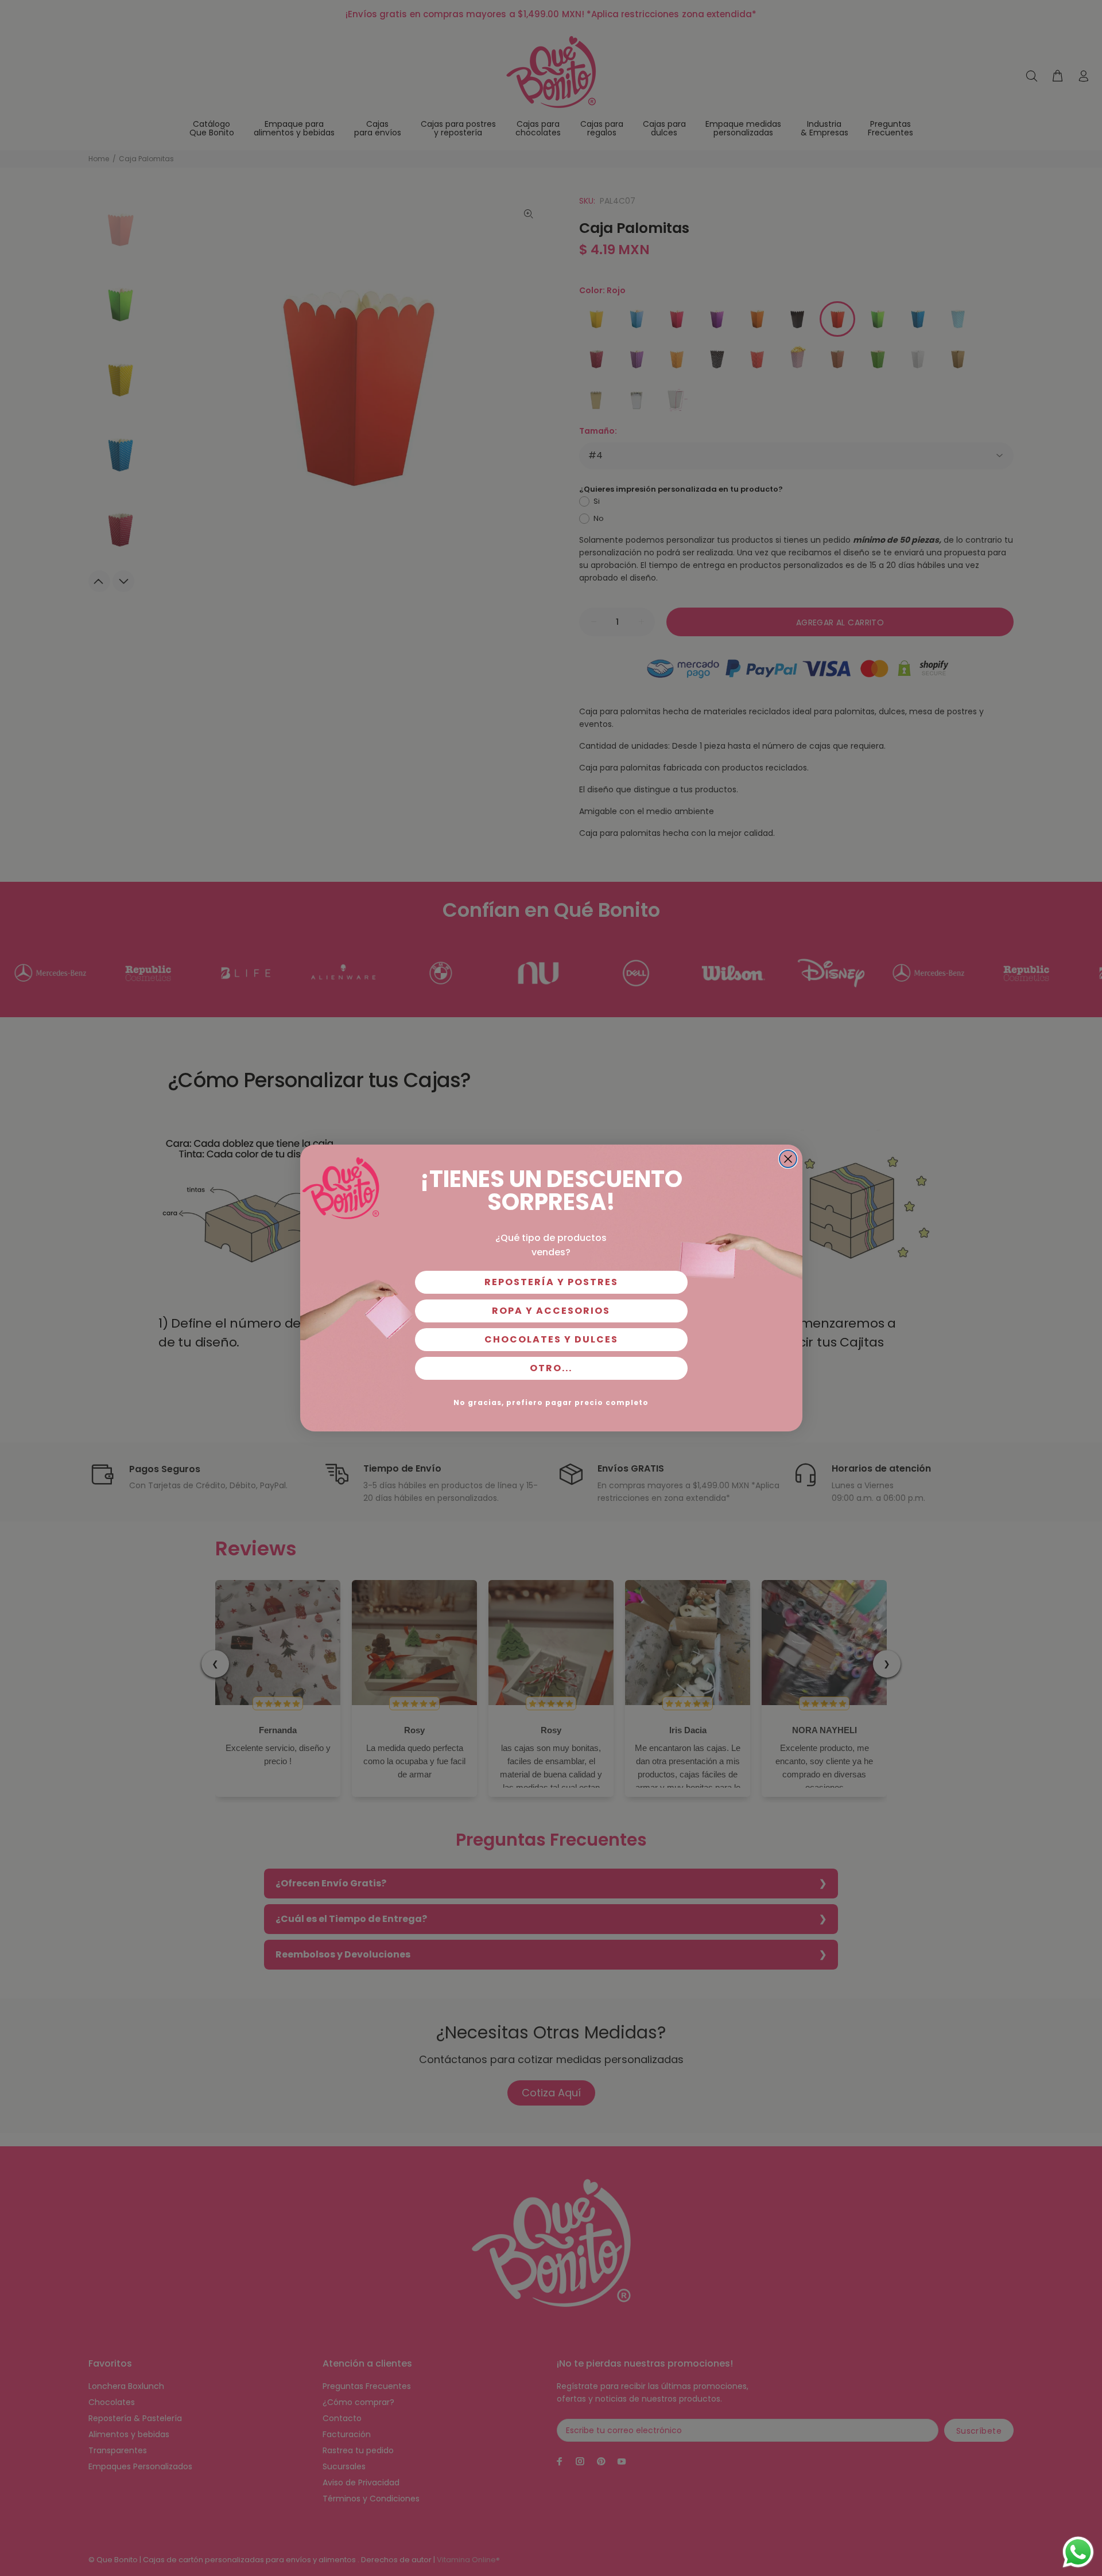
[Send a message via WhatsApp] (1078, 2552)
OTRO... (551, 1368)
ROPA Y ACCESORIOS (551, 1311)
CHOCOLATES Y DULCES (551, 1339)
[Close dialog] (788, 1159)
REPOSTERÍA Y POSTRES (551, 1282)
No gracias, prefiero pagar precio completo (551, 1402)
